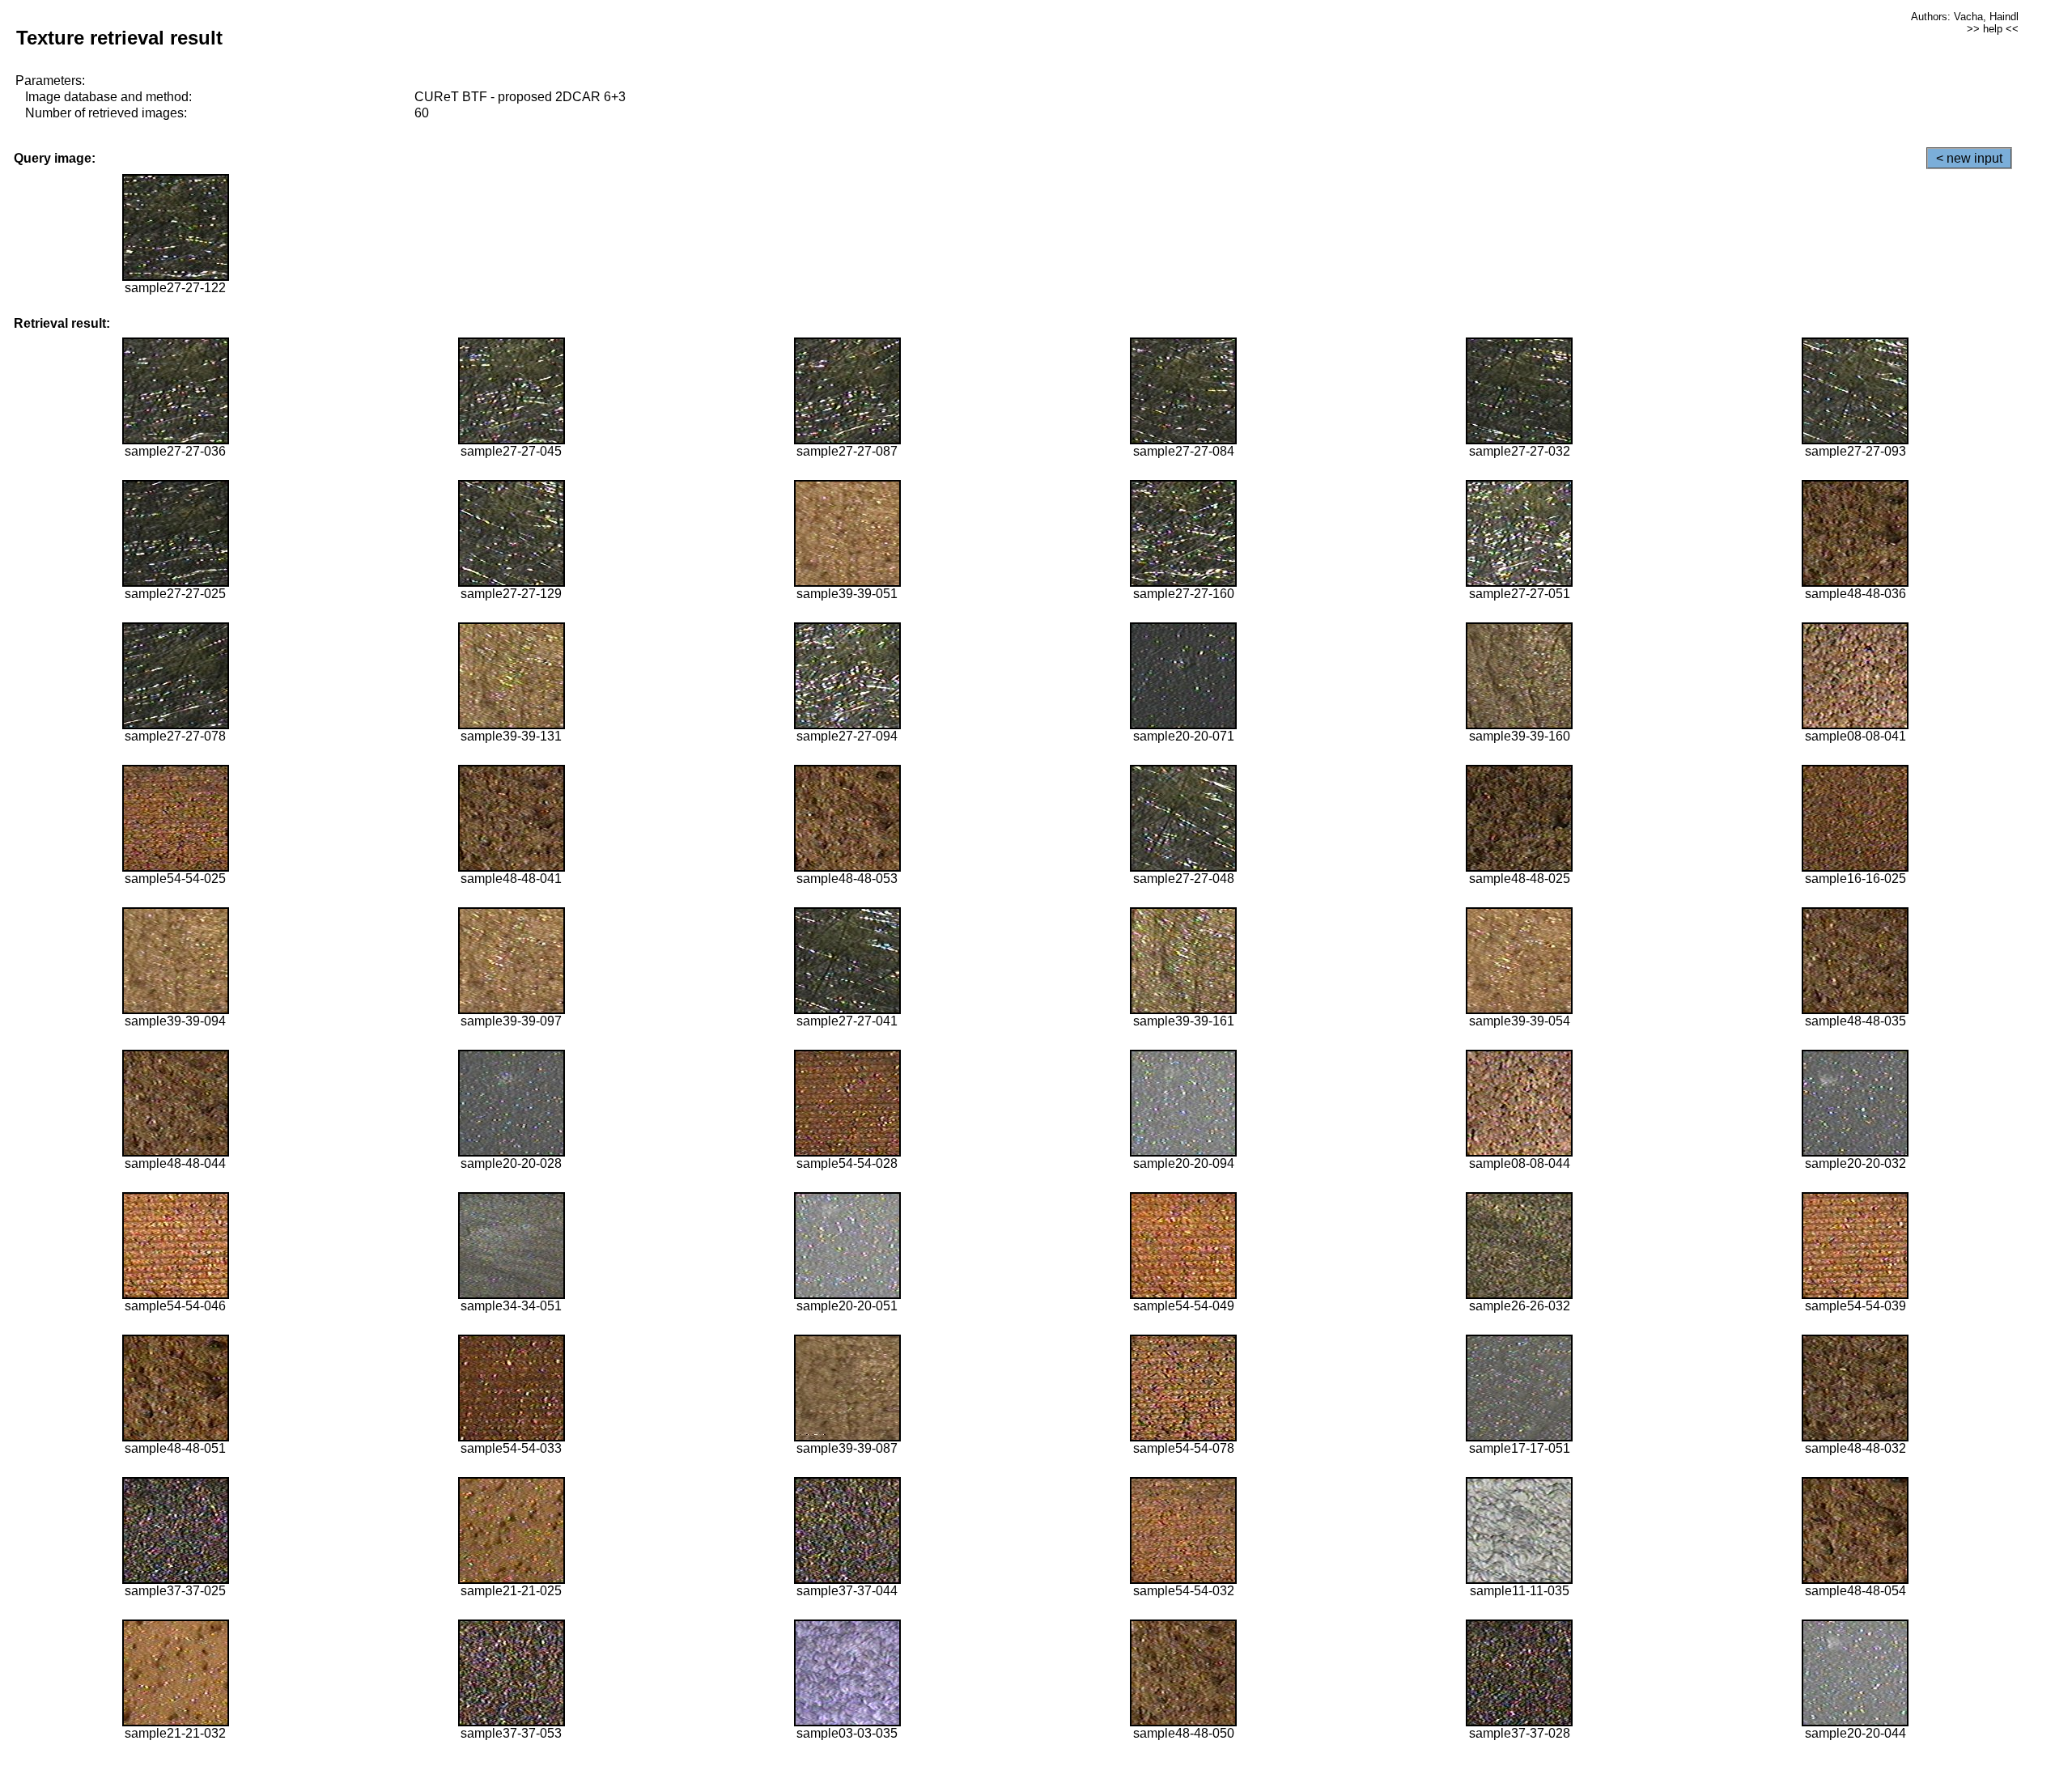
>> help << (1993, 29)
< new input (1969, 158)
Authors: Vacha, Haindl (1965, 17)
